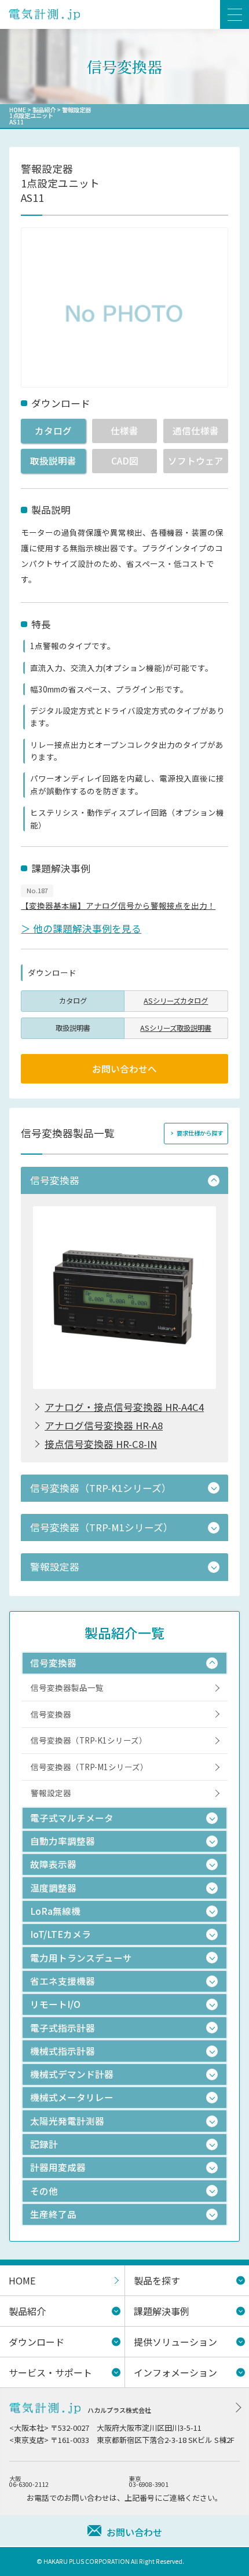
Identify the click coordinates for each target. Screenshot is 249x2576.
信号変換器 (51, 1714)
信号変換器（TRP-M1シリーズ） (89, 1767)
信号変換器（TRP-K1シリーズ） (89, 1740)
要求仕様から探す (200, 1133)
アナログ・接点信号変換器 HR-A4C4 (124, 1407)
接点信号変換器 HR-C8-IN (101, 1444)
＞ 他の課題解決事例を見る (81, 928)
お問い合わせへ (124, 1068)
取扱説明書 (53, 460)
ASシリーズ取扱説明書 (176, 1028)
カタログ (53, 430)
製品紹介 (44, 110)
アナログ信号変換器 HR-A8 (104, 1426)
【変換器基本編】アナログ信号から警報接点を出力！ (118, 905)
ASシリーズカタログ (176, 1001)
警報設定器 (51, 1793)
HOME (18, 110)
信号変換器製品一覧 (67, 1687)
